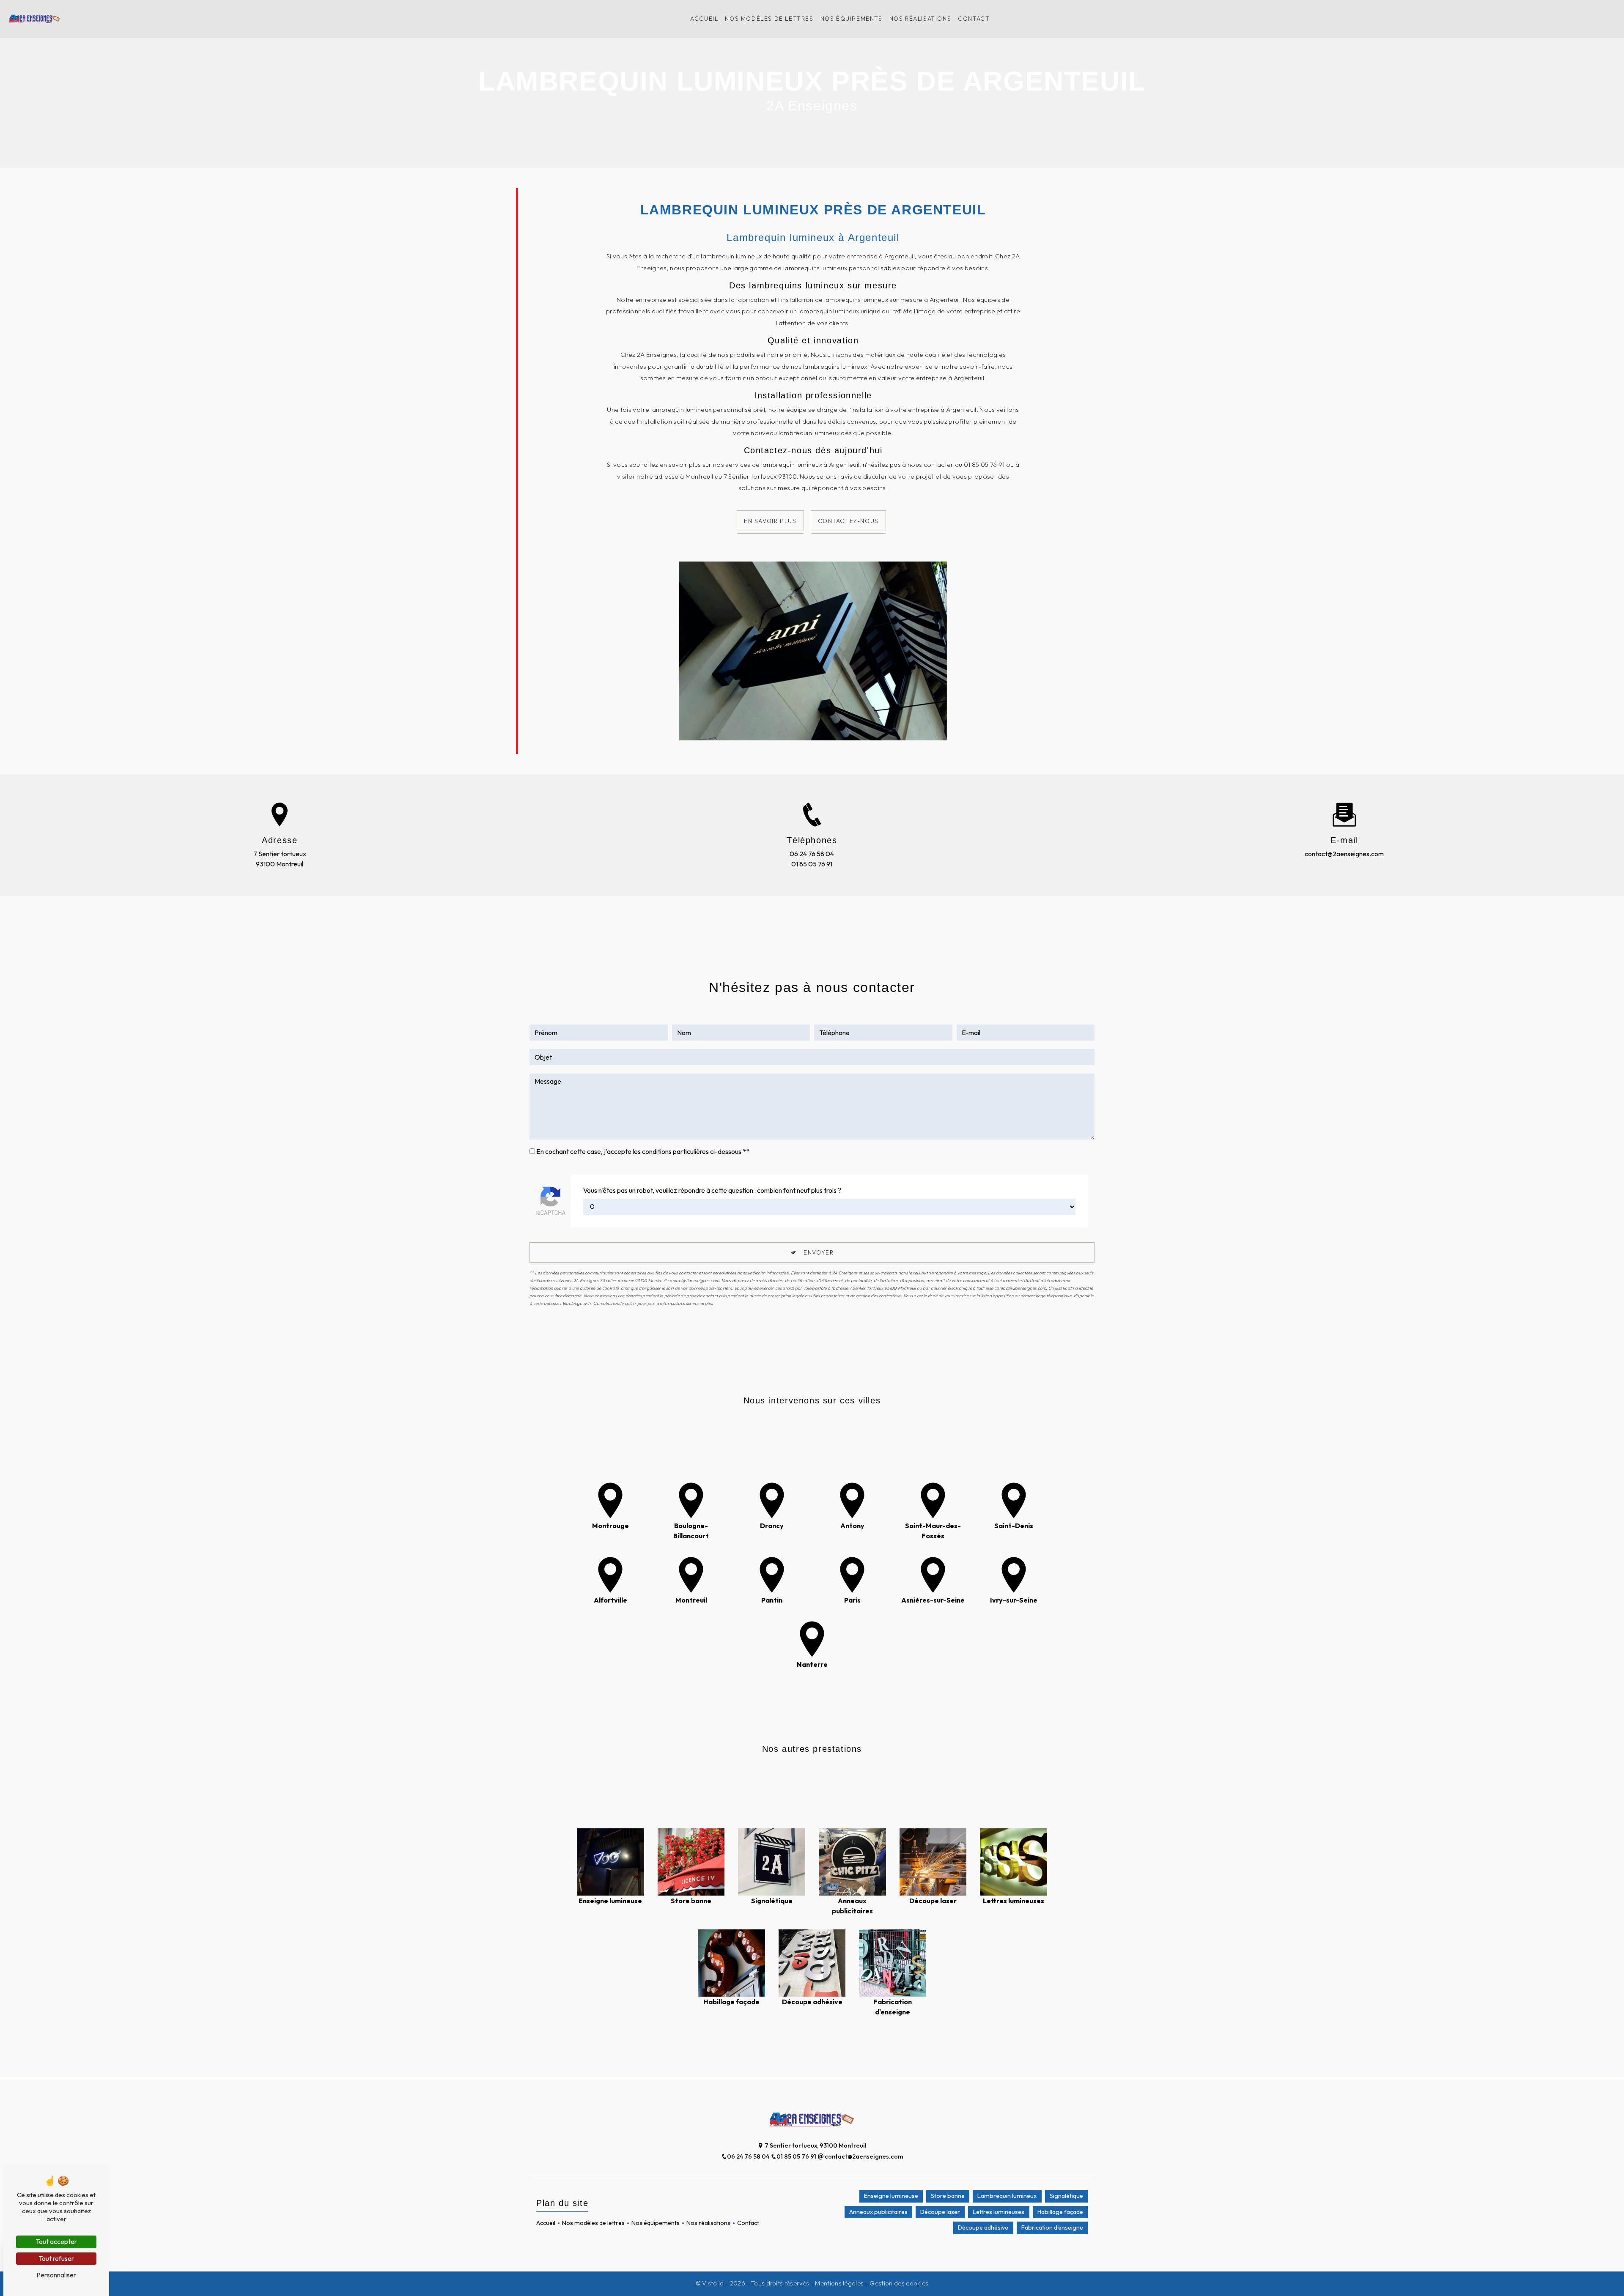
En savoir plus (770, 521)
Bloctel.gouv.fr (577, 1303)
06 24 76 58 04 (812, 854)
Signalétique (1066, 2196)
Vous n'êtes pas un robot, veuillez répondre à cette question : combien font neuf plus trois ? (712, 1190)
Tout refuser (56, 2258)
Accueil (704, 19)
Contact (974, 19)
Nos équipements (852, 19)
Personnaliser (56, 2275)
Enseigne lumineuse (891, 2196)
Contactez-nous (848, 521)
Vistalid (714, 2283)
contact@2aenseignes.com (1344, 854)
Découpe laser (940, 2212)
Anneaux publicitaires (878, 2212)
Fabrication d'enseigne (1052, 2228)
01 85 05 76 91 (812, 864)
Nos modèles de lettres (769, 19)
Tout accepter (56, 2241)
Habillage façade (1060, 2212)
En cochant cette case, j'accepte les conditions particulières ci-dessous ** (643, 1151)
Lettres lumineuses (999, 2212)
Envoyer (819, 1252)
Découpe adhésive (983, 2228)
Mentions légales (839, 2283)
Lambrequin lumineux (1007, 2196)
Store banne (948, 2196)
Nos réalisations (920, 19)
